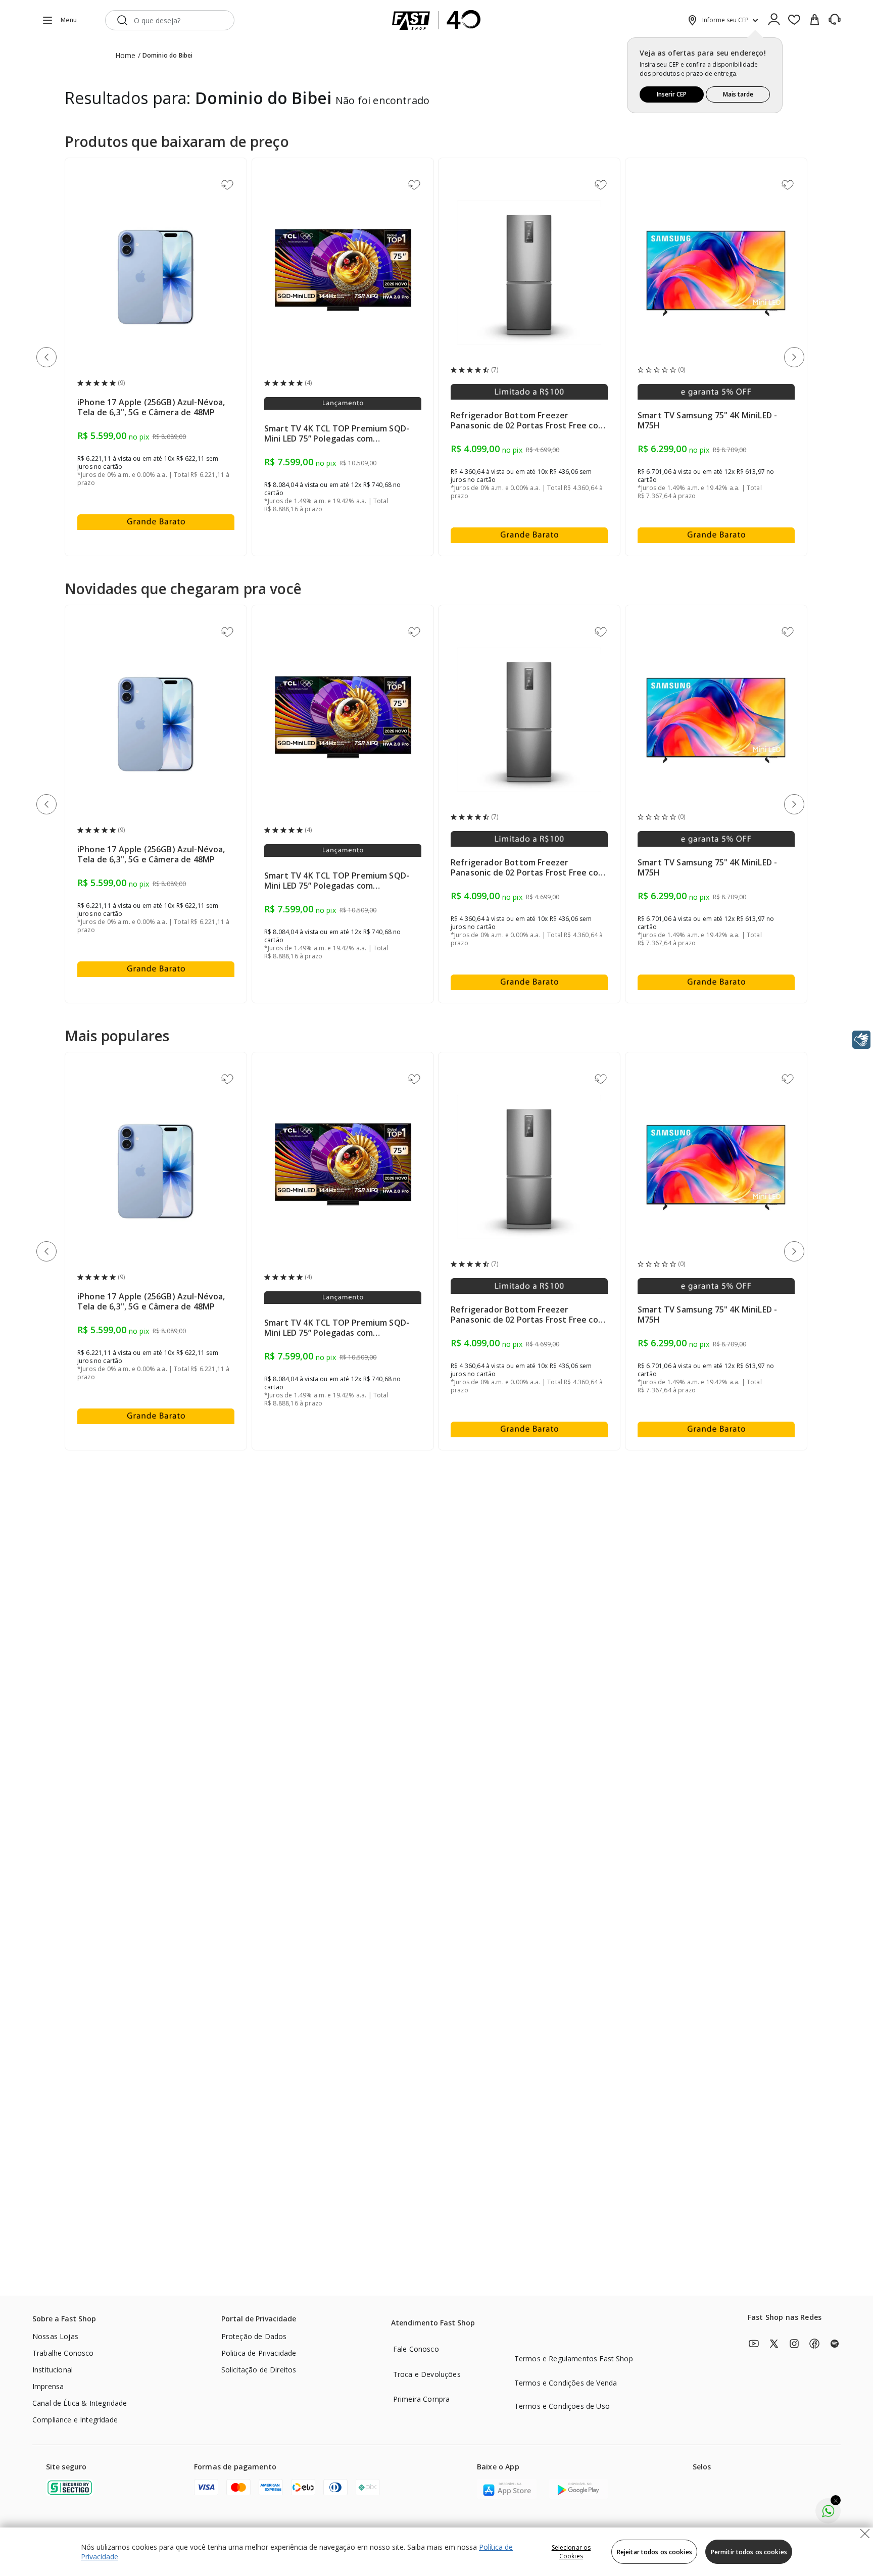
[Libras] (861, 1040)
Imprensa (48, 2386)
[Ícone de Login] (774, 20)
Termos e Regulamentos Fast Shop (574, 2359)
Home (126, 55)
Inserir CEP (672, 94)
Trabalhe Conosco (63, 2353)
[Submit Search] (122, 20)
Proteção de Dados (254, 2336)
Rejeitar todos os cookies (654, 2552)
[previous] (48, 359)
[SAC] (835, 20)
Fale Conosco (416, 2349)
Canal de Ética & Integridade (80, 2403)
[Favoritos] (794, 20)
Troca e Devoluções (427, 2374)
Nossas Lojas (55, 2336)
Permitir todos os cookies (749, 2552)
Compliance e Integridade (75, 2420)
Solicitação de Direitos (259, 2370)
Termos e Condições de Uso (562, 2406)
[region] (437, 2552)
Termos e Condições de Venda (566, 2383)
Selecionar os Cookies (571, 2552)
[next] (796, 359)
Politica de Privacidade (259, 2353)
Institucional (53, 2370)
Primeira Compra (421, 2399)
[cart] (814, 20)
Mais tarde (738, 94)
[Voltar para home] (437, 20)
